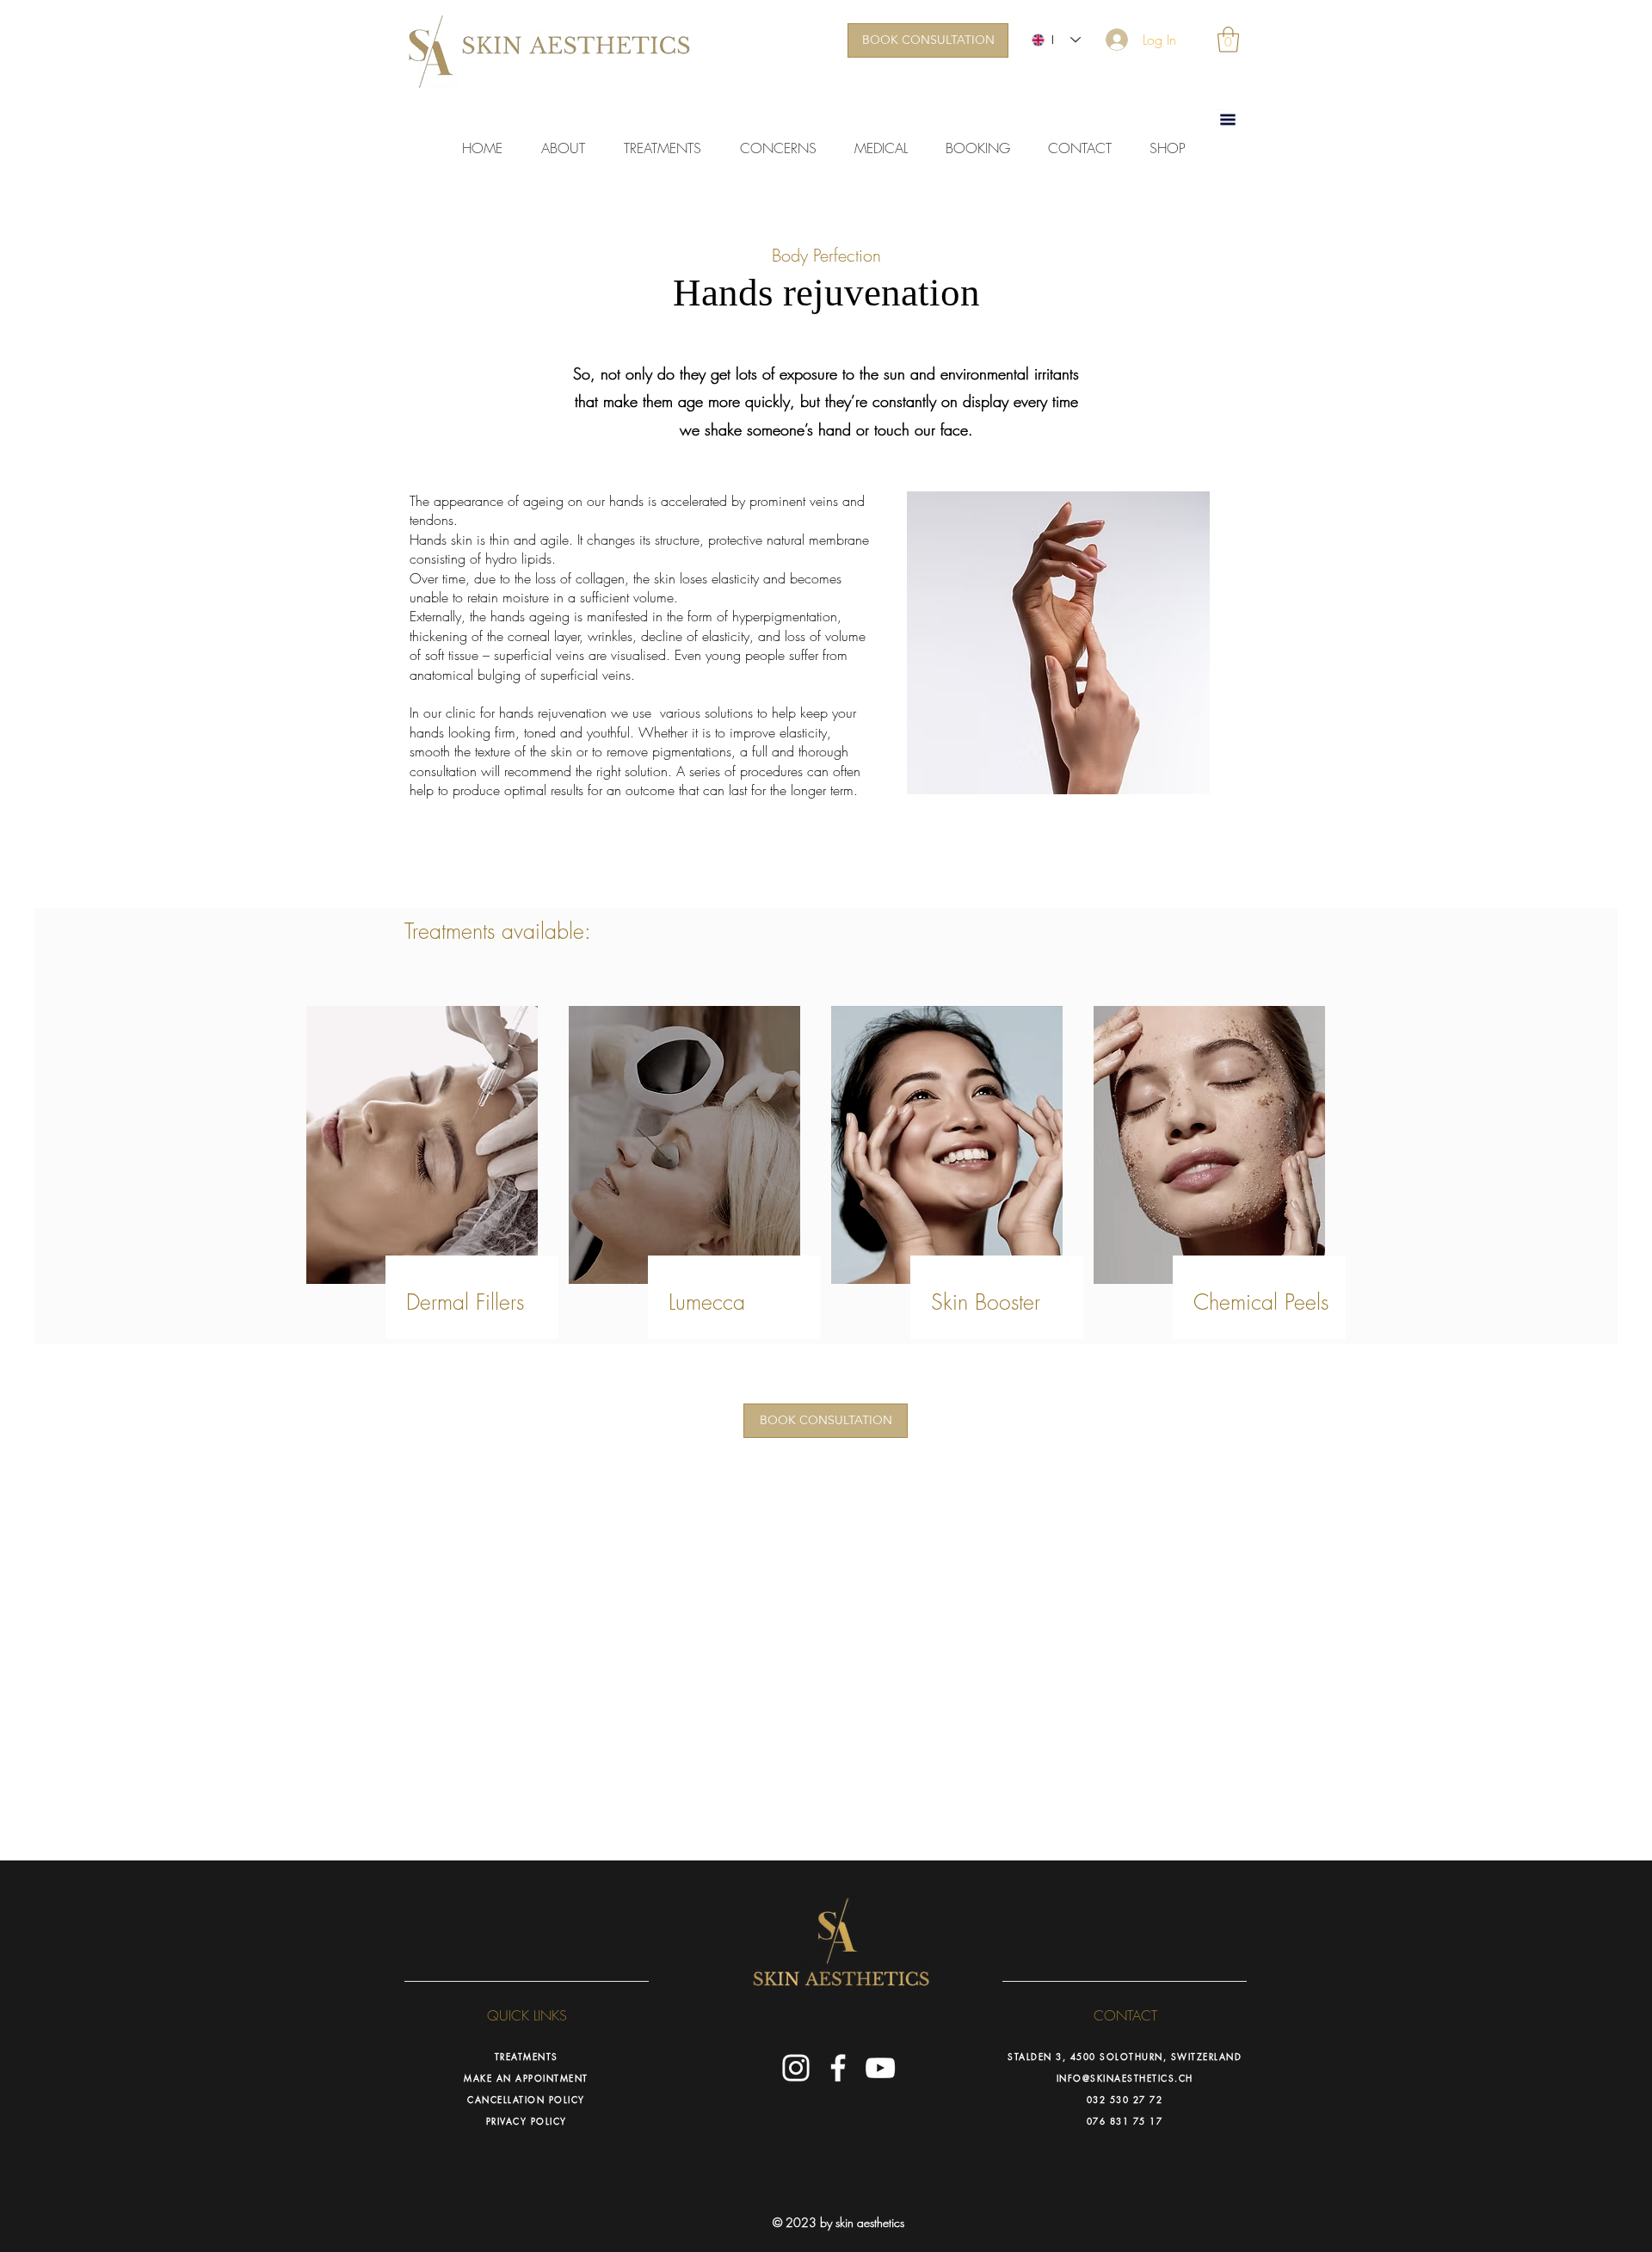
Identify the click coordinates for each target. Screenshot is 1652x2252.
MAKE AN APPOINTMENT (526, 2078)
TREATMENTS (527, 2056)
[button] (1228, 40)
